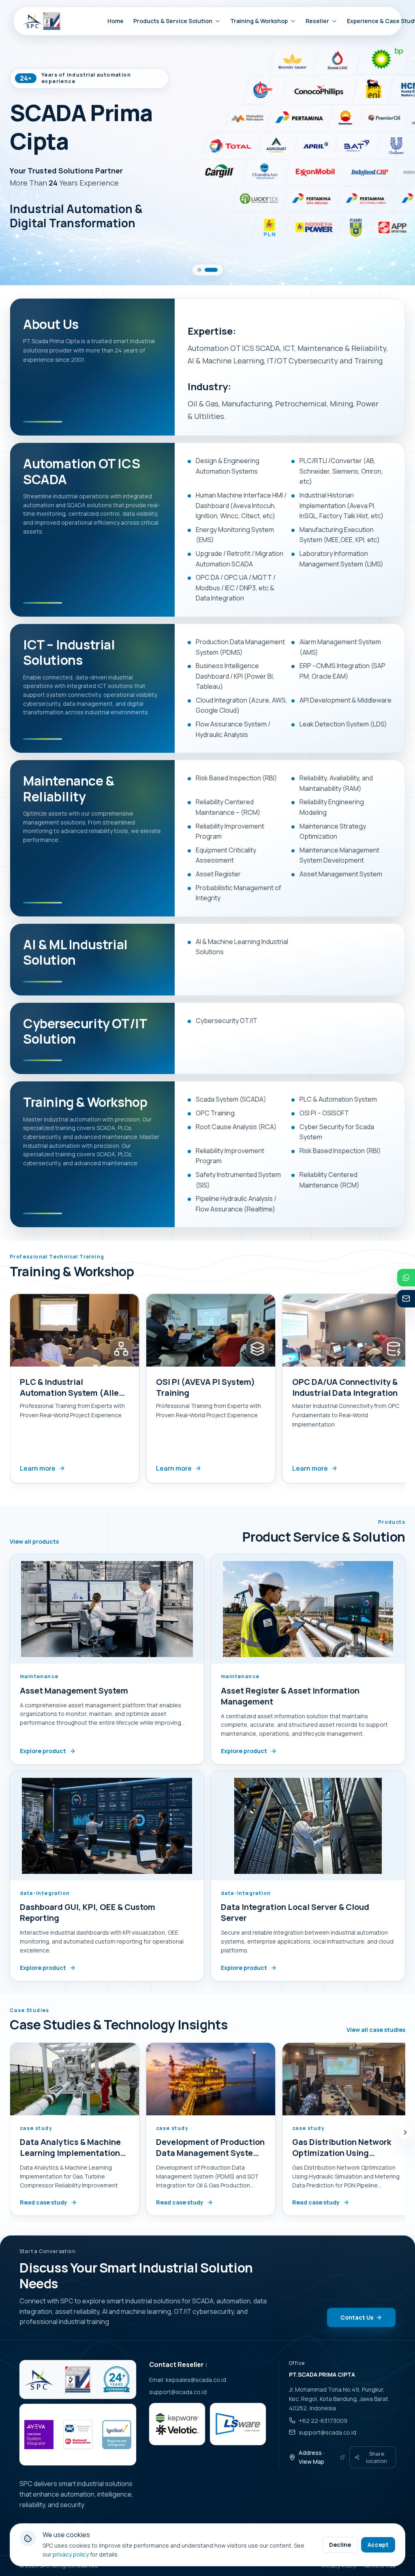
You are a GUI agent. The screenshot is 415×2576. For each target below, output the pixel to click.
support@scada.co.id (178, 2392)
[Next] (407, 1391)
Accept (378, 2545)
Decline (340, 2545)
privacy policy (71, 2554)
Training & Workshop (259, 21)
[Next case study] (405, 2132)
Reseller (317, 21)
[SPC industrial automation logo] (39, 2379)
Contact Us (357, 2317)
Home (116, 21)
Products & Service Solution (173, 21)
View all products (34, 1542)
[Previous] (8, 1391)
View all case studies (376, 2030)
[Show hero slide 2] (211, 270)
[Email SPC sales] (406, 1299)
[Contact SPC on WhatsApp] (406, 1277)
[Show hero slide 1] (199, 270)
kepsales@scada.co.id (196, 2380)
